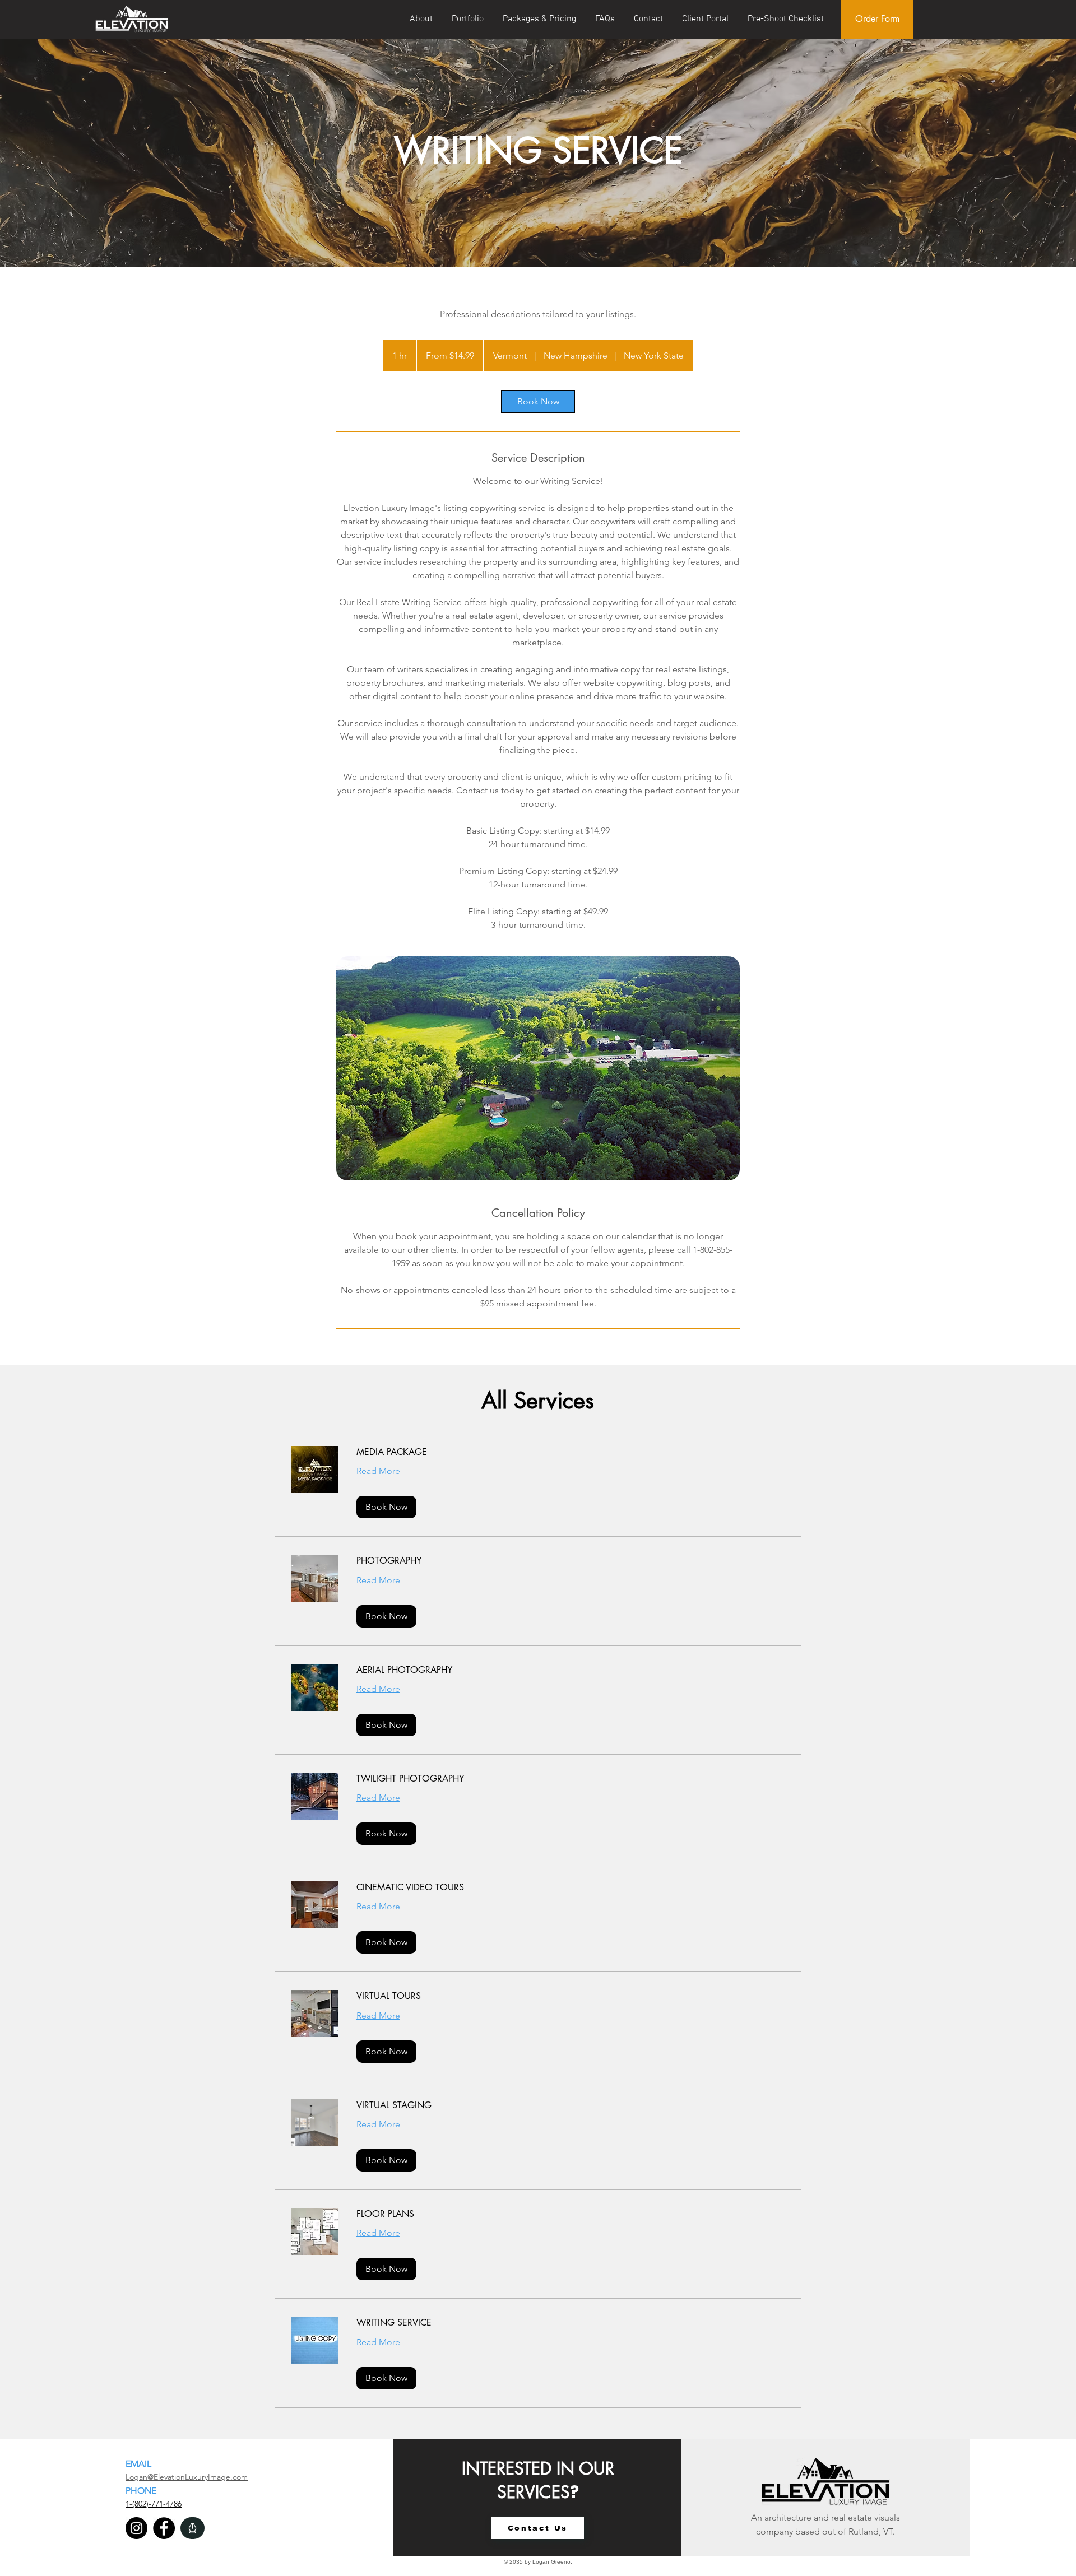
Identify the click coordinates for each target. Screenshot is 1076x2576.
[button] (386, 1507)
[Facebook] (164, 2528)
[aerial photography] (538, 1068)
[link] (538, 402)
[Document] (193, 2528)
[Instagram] (136, 2528)
